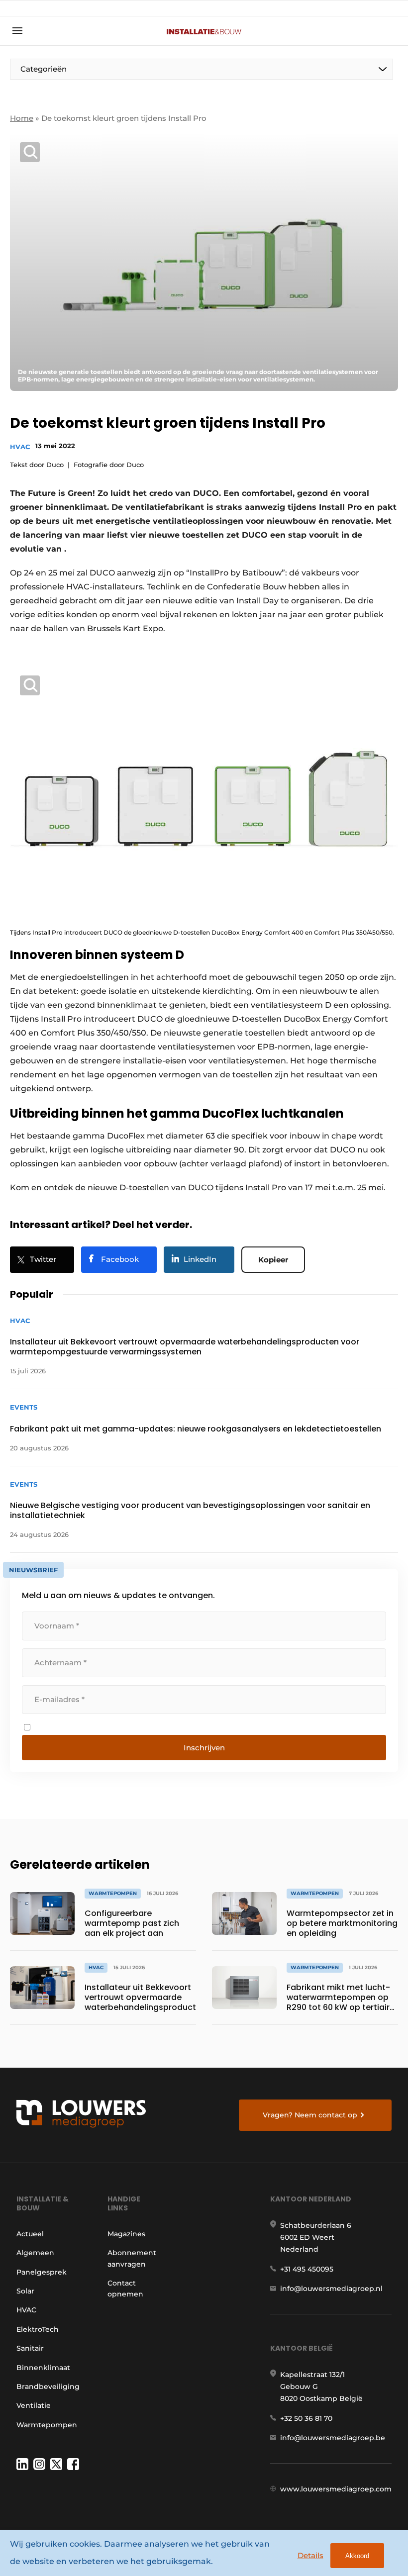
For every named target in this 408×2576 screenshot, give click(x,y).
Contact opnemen (125, 2289)
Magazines (126, 2234)
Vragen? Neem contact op (310, 2115)
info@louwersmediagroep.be (333, 2438)
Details (310, 2555)
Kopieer (273, 1260)
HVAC (20, 447)
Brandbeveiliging (48, 2386)
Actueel (30, 2234)
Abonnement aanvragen (132, 2258)
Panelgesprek (42, 2272)
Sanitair (30, 2348)
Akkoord (357, 2556)
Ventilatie (34, 2405)
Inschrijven (204, 1748)
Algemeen (35, 2253)
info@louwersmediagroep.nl (331, 2289)
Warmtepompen (47, 2425)
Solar (25, 2291)
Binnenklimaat (43, 2368)
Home (22, 118)
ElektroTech (38, 2329)
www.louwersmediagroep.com (336, 2489)
